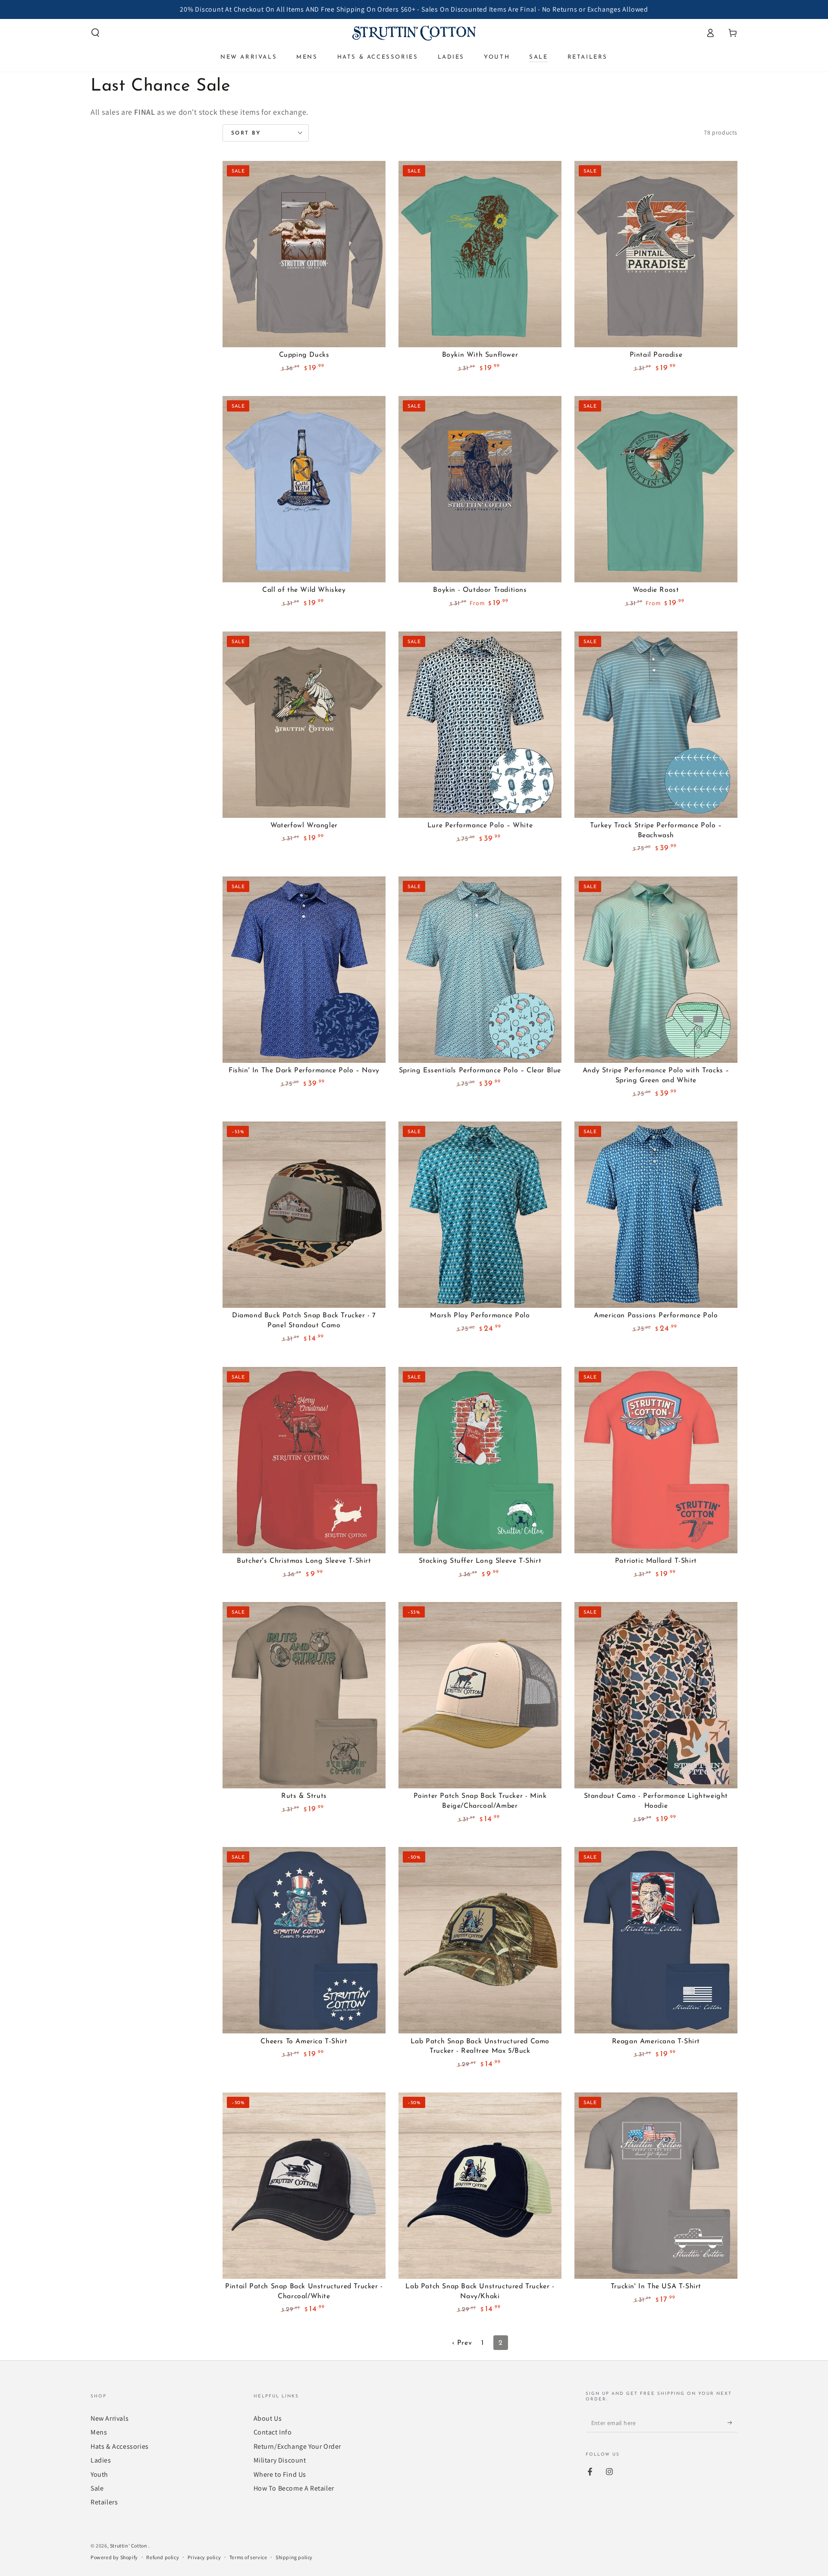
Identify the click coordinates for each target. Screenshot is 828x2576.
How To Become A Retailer (294, 2488)
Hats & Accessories (120, 2446)
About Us (268, 2418)
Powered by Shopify (114, 2557)
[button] (95, 33)
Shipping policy (294, 2557)
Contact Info (273, 2432)
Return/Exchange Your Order (298, 2446)
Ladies (101, 2460)
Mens (99, 2432)
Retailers (104, 2502)
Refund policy (163, 2557)
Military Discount (280, 2460)
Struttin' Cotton (129, 2546)
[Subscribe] (732, 2422)
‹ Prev (462, 2343)
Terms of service (248, 2557)
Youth (99, 2474)
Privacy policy (204, 2557)
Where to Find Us (280, 2474)
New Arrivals (110, 2418)
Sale (97, 2488)
